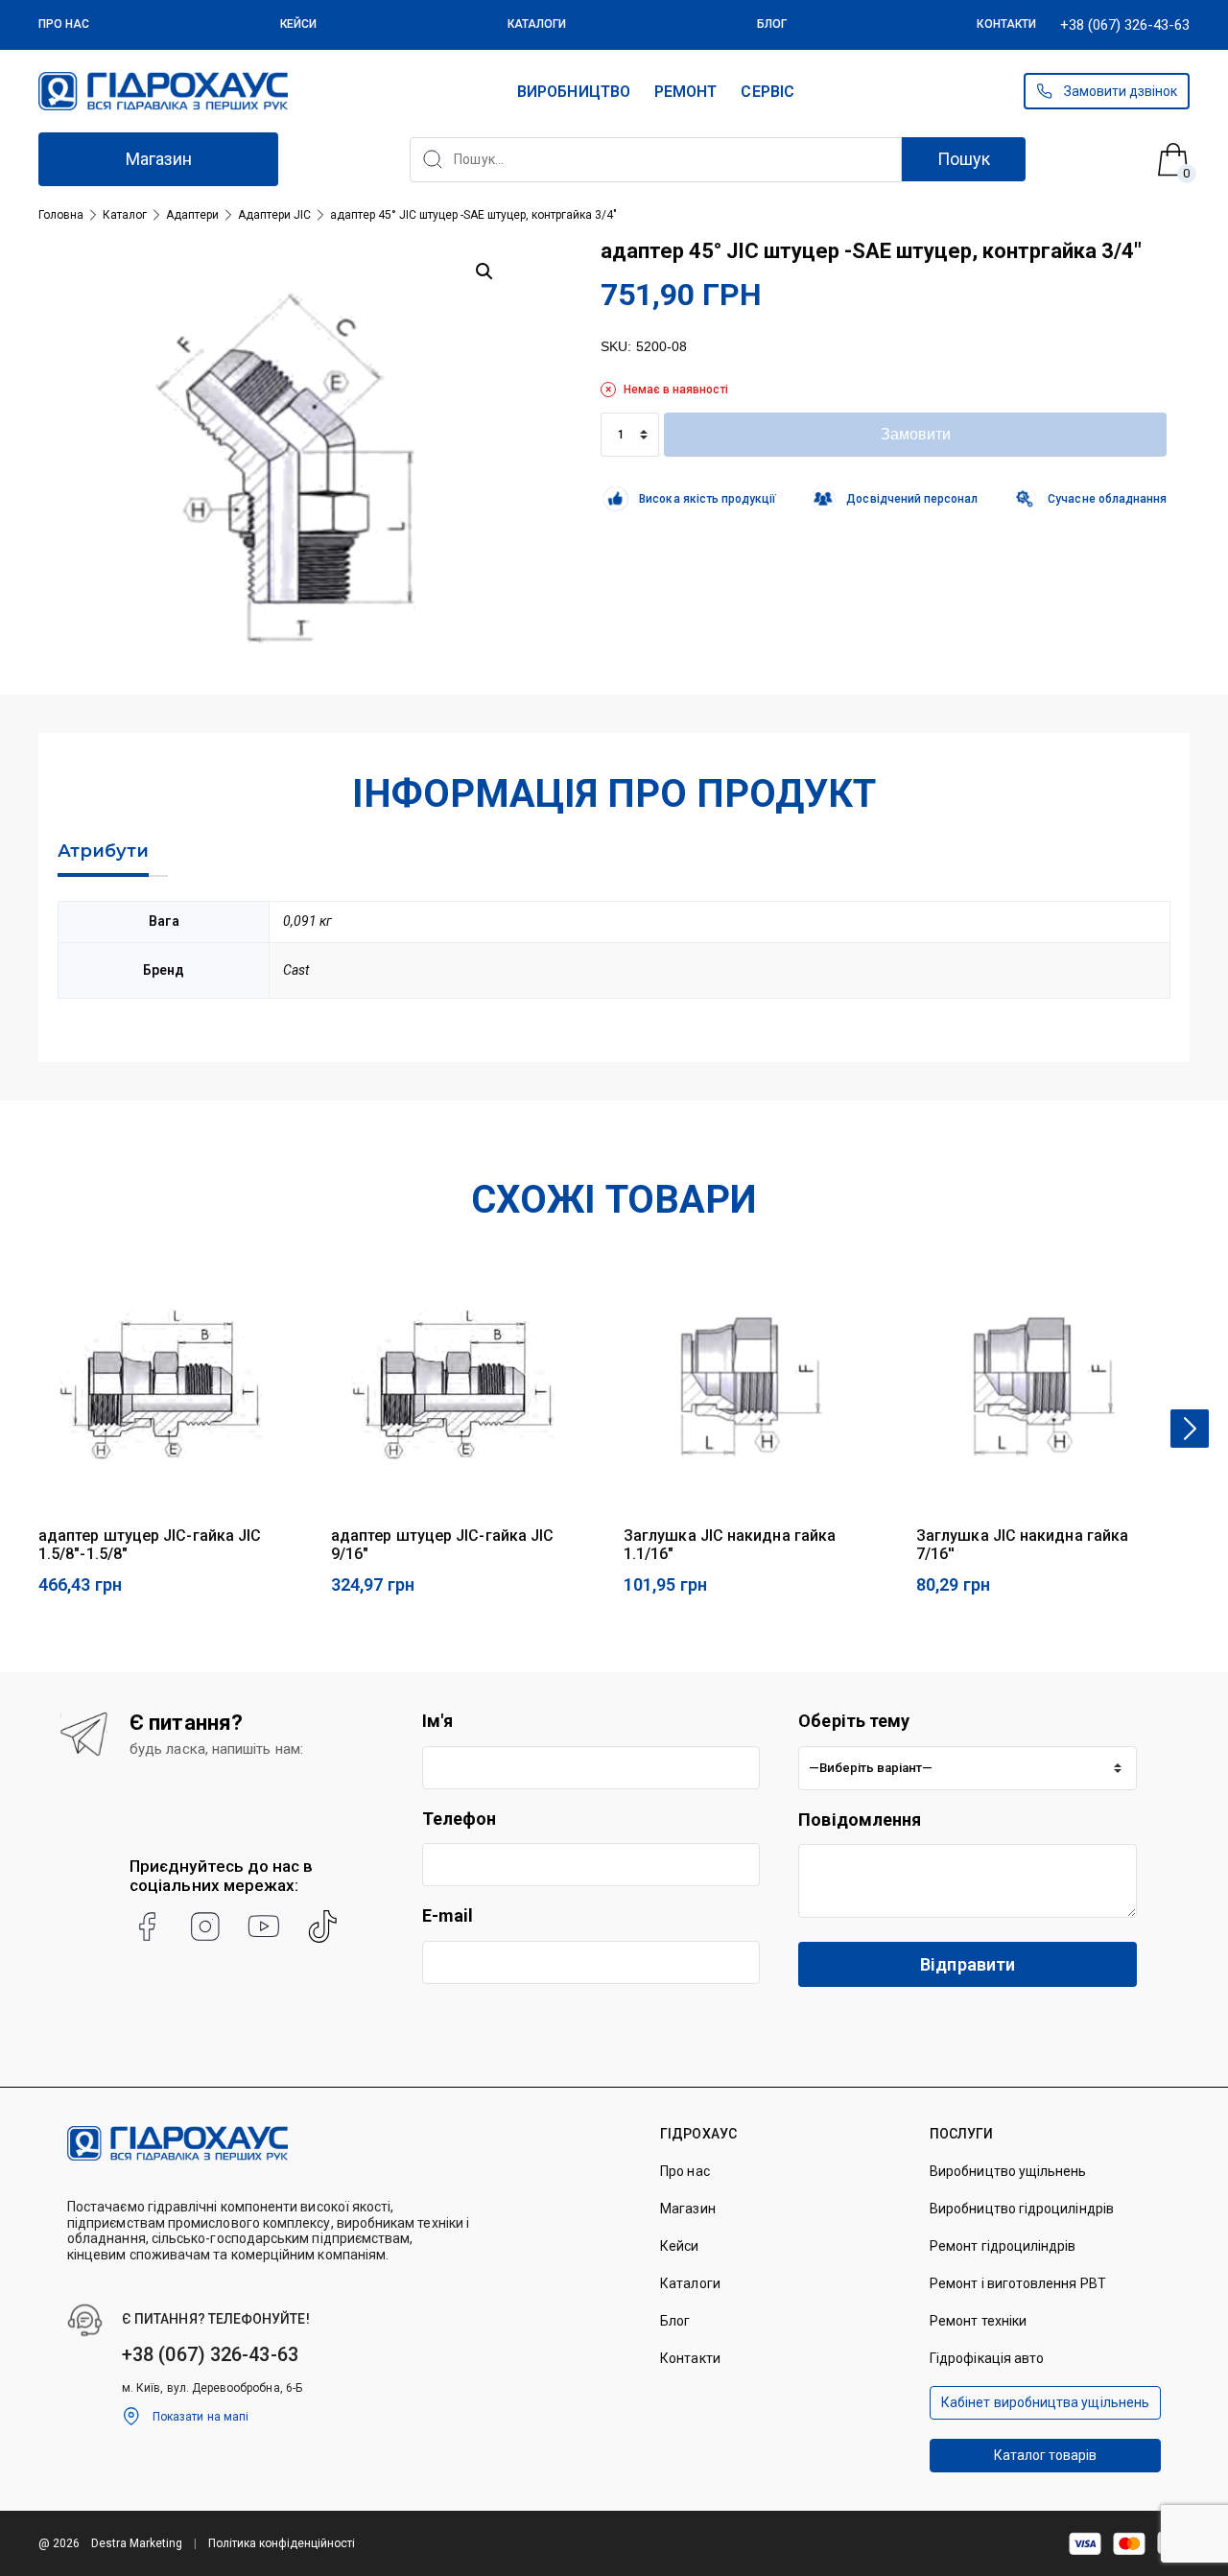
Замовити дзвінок (1121, 91)
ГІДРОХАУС (698, 2134)
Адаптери (192, 215)
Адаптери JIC (274, 215)
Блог (772, 24)
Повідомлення (860, 1820)
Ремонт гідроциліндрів (1003, 2246)
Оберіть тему (854, 1721)
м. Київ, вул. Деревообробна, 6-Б (212, 2388)
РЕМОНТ (685, 92)
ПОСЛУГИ (962, 2134)
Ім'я (437, 1721)
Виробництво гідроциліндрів (1022, 2209)
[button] (484, 272)
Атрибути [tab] (103, 851)
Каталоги (537, 24)
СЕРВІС (767, 92)
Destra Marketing (137, 2543)
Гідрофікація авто (987, 2358)
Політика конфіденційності (282, 2543)
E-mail (448, 1915)
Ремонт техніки (978, 2321)
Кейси (298, 24)
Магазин (159, 159)
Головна (61, 215)
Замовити (916, 434)
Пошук (964, 159)
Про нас (64, 24)
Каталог (125, 215)
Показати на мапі (201, 2417)
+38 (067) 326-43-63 (1125, 25)
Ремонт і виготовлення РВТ (1018, 2283)
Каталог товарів (1046, 2455)
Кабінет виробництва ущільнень (1045, 2402)
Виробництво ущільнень (1008, 2171)
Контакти (1006, 24)
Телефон (460, 1819)
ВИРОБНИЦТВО (574, 92)
